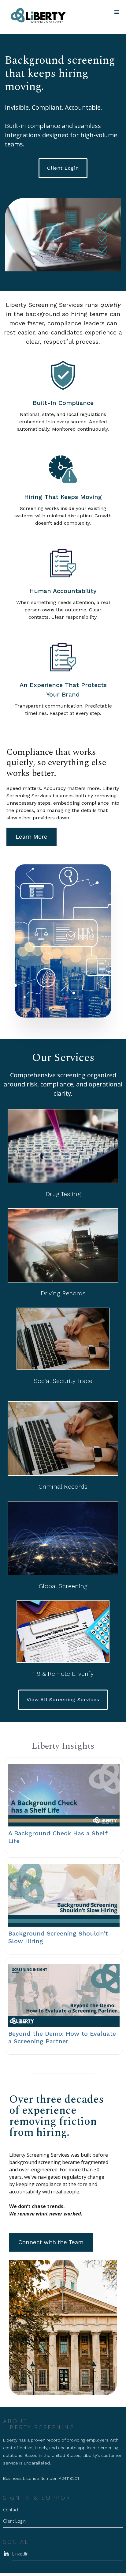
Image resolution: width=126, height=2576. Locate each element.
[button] (117, 12)
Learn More (31, 837)
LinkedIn (20, 2554)
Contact (11, 2510)
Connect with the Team (51, 2242)
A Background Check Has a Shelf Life (58, 1837)
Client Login (63, 168)
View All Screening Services (63, 1700)
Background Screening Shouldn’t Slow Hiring (58, 1937)
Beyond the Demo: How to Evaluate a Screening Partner (62, 2037)
